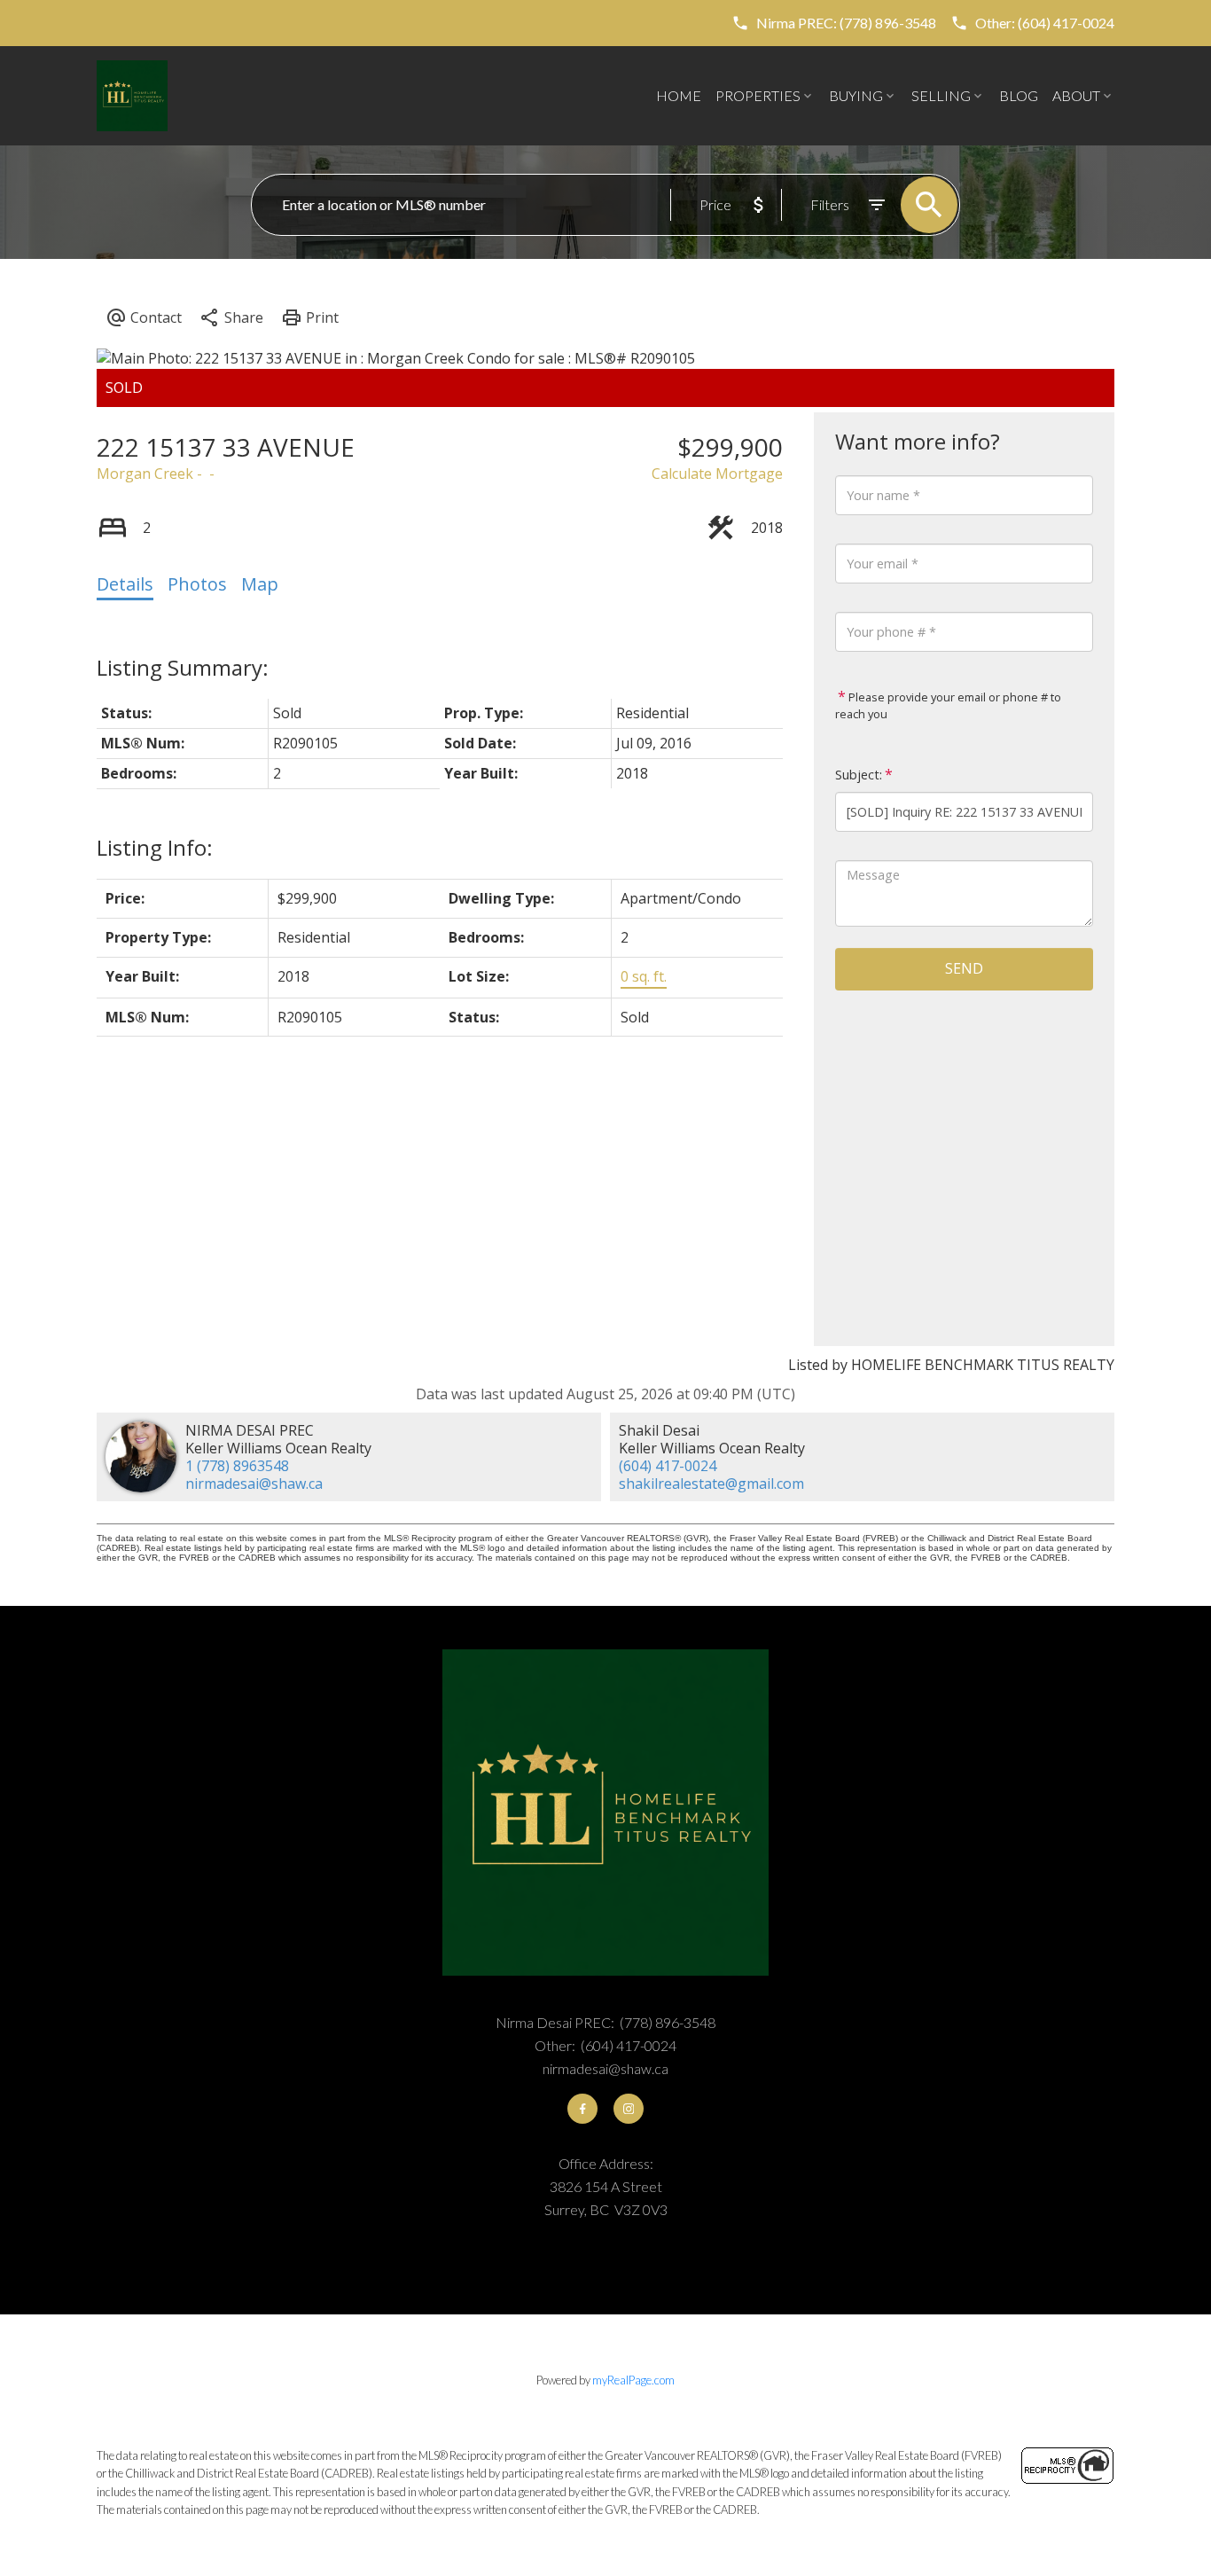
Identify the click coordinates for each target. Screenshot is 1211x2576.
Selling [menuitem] (941, 95)
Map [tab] (260, 584)
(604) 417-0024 (668, 1466)
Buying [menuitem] (856, 95)
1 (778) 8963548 (237, 1466)
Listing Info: (155, 847)
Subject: (859, 775)
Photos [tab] (197, 584)
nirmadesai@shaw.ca (254, 1484)
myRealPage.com (633, 2380)
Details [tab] (125, 584)
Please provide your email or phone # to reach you (948, 706)
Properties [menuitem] (758, 95)
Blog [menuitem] (1019, 95)
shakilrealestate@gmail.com (711, 1484)
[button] (834, 23)
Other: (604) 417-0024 (1045, 23)
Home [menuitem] (679, 95)
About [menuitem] (1076, 95)
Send (964, 968)
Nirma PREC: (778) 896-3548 (846, 23)
